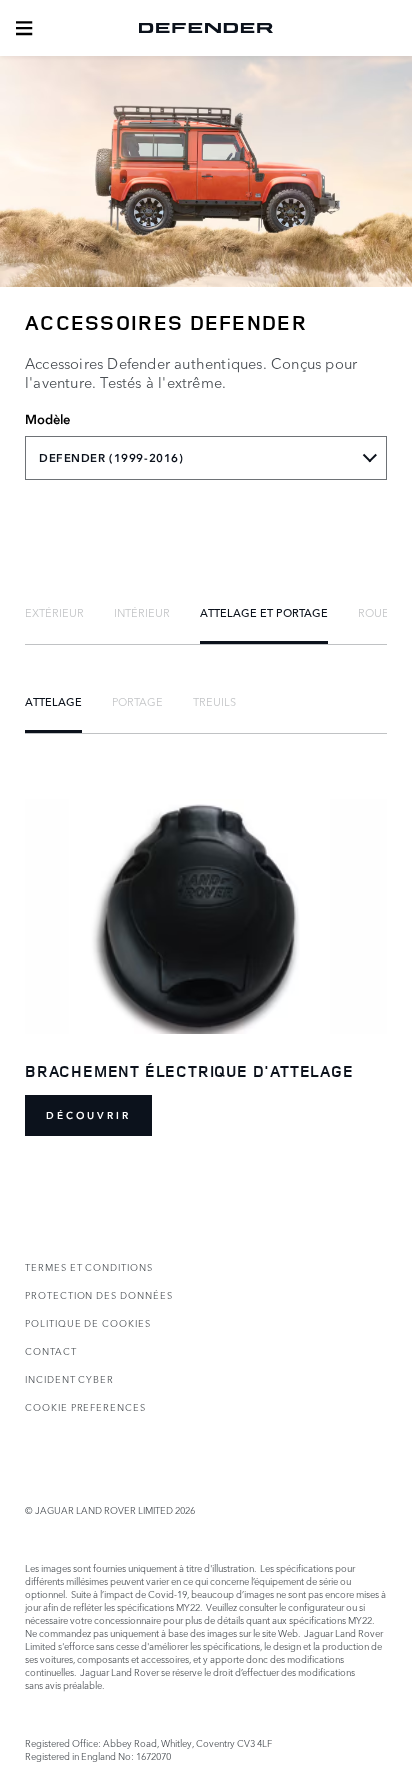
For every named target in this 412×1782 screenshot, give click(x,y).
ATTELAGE (53, 701)
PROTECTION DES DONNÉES (99, 1294)
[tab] (54, 612)
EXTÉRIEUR (54, 612)
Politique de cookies (88, 1322)
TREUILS (214, 701)
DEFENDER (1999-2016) (111, 458)
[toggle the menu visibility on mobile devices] (24, 28)
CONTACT (51, 1350)
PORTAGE (137, 701)
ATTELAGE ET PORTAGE (264, 612)
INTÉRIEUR (142, 612)
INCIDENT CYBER (69, 1378)
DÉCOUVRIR (88, 1115)
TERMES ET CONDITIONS (89, 1266)
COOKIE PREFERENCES (85, 1406)
